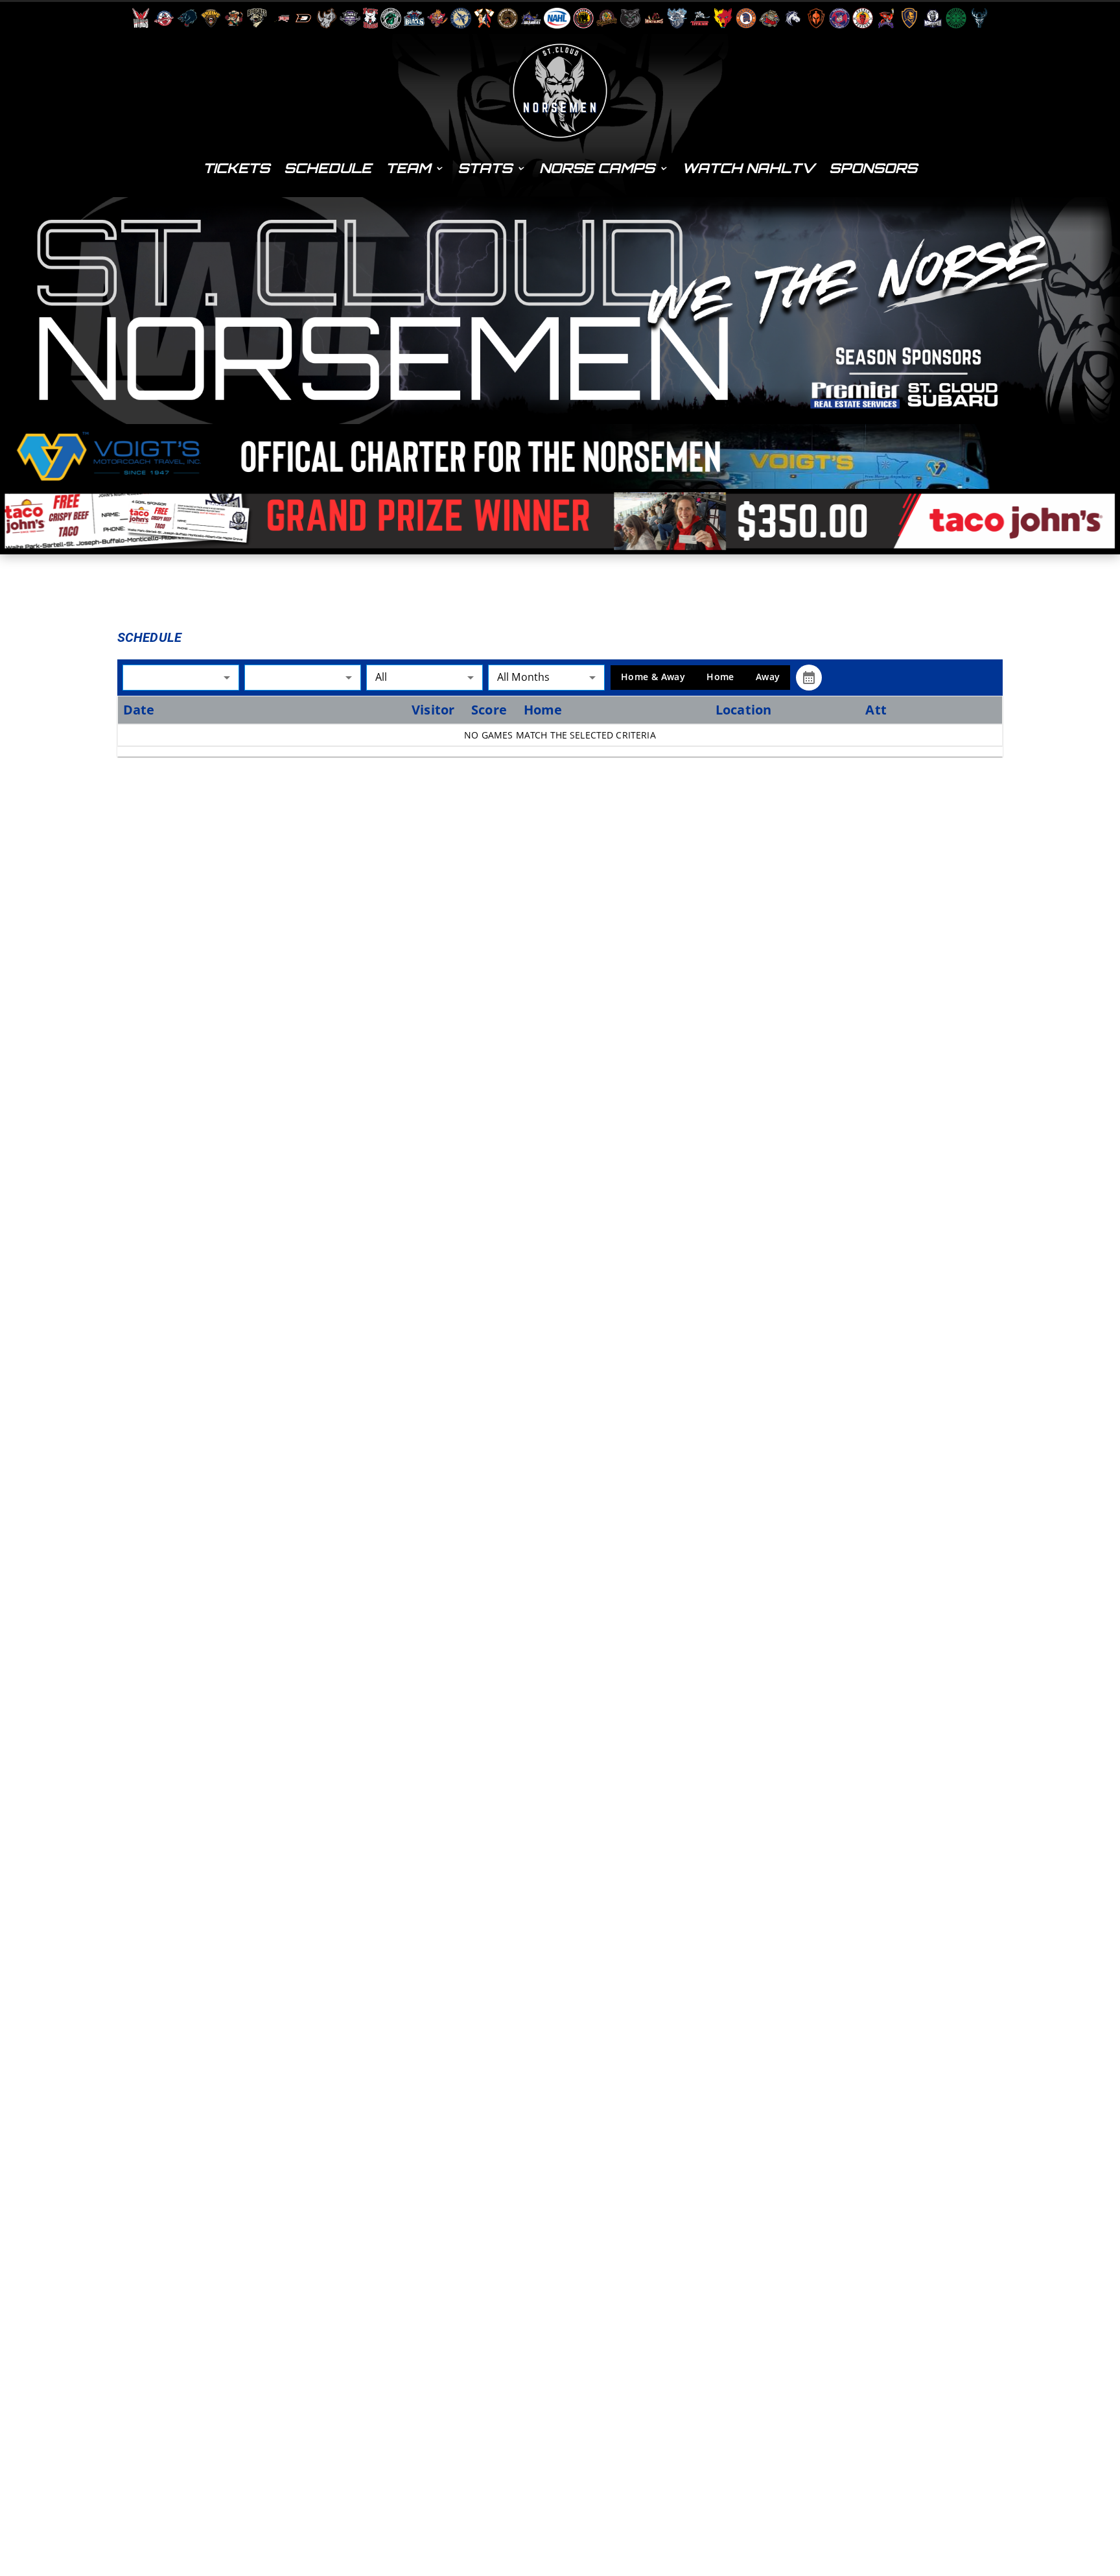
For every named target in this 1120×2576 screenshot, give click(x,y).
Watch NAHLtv (748, 168)
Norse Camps (597, 168)
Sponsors (873, 168)
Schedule (328, 168)
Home (720, 677)
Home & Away (653, 677)
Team (408, 168)
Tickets (236, 168)
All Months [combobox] (524, 677)
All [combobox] (381, 677)
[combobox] (181, 677)
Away (768, 677)
